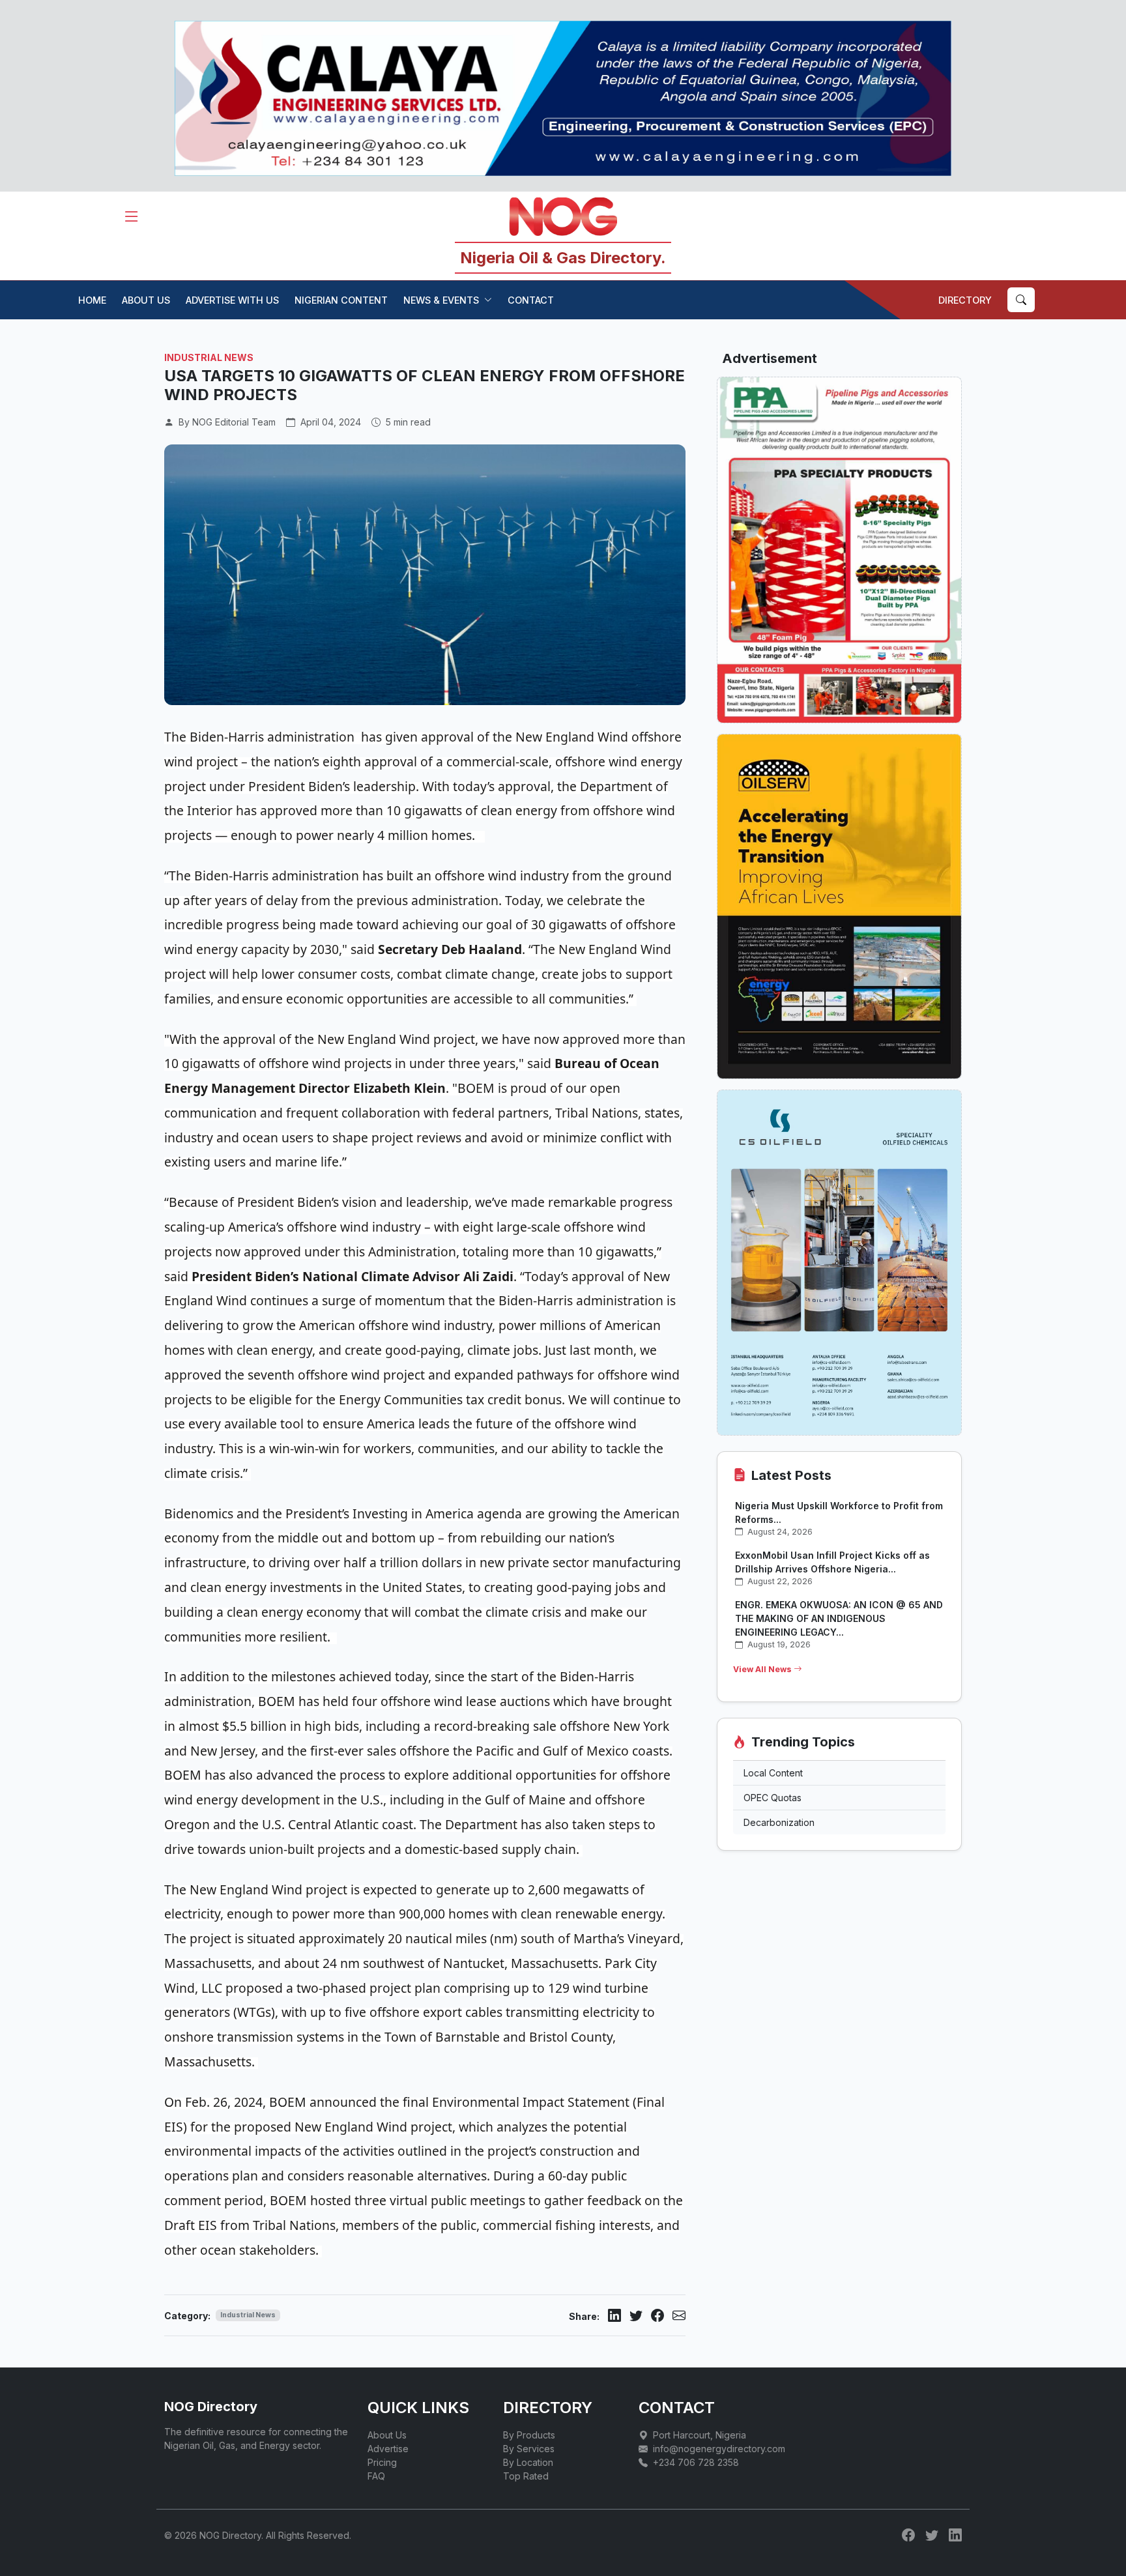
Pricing (382, 2462)
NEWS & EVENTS (441, 300)
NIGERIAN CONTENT (341, 300)
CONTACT (531, 300)
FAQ (376, 2476)
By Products (529, 2435)
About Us (387, 2435)
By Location (528, 2462)
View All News (763, 1669)
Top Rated (526, 2476)
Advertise (388, 2449)
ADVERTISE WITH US (232, 300)
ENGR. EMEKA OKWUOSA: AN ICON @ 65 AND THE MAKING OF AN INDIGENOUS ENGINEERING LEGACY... (839, 1618)
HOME (92, 300)
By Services (529, 2449)
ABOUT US (146, 300)
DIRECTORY (965, 300)
